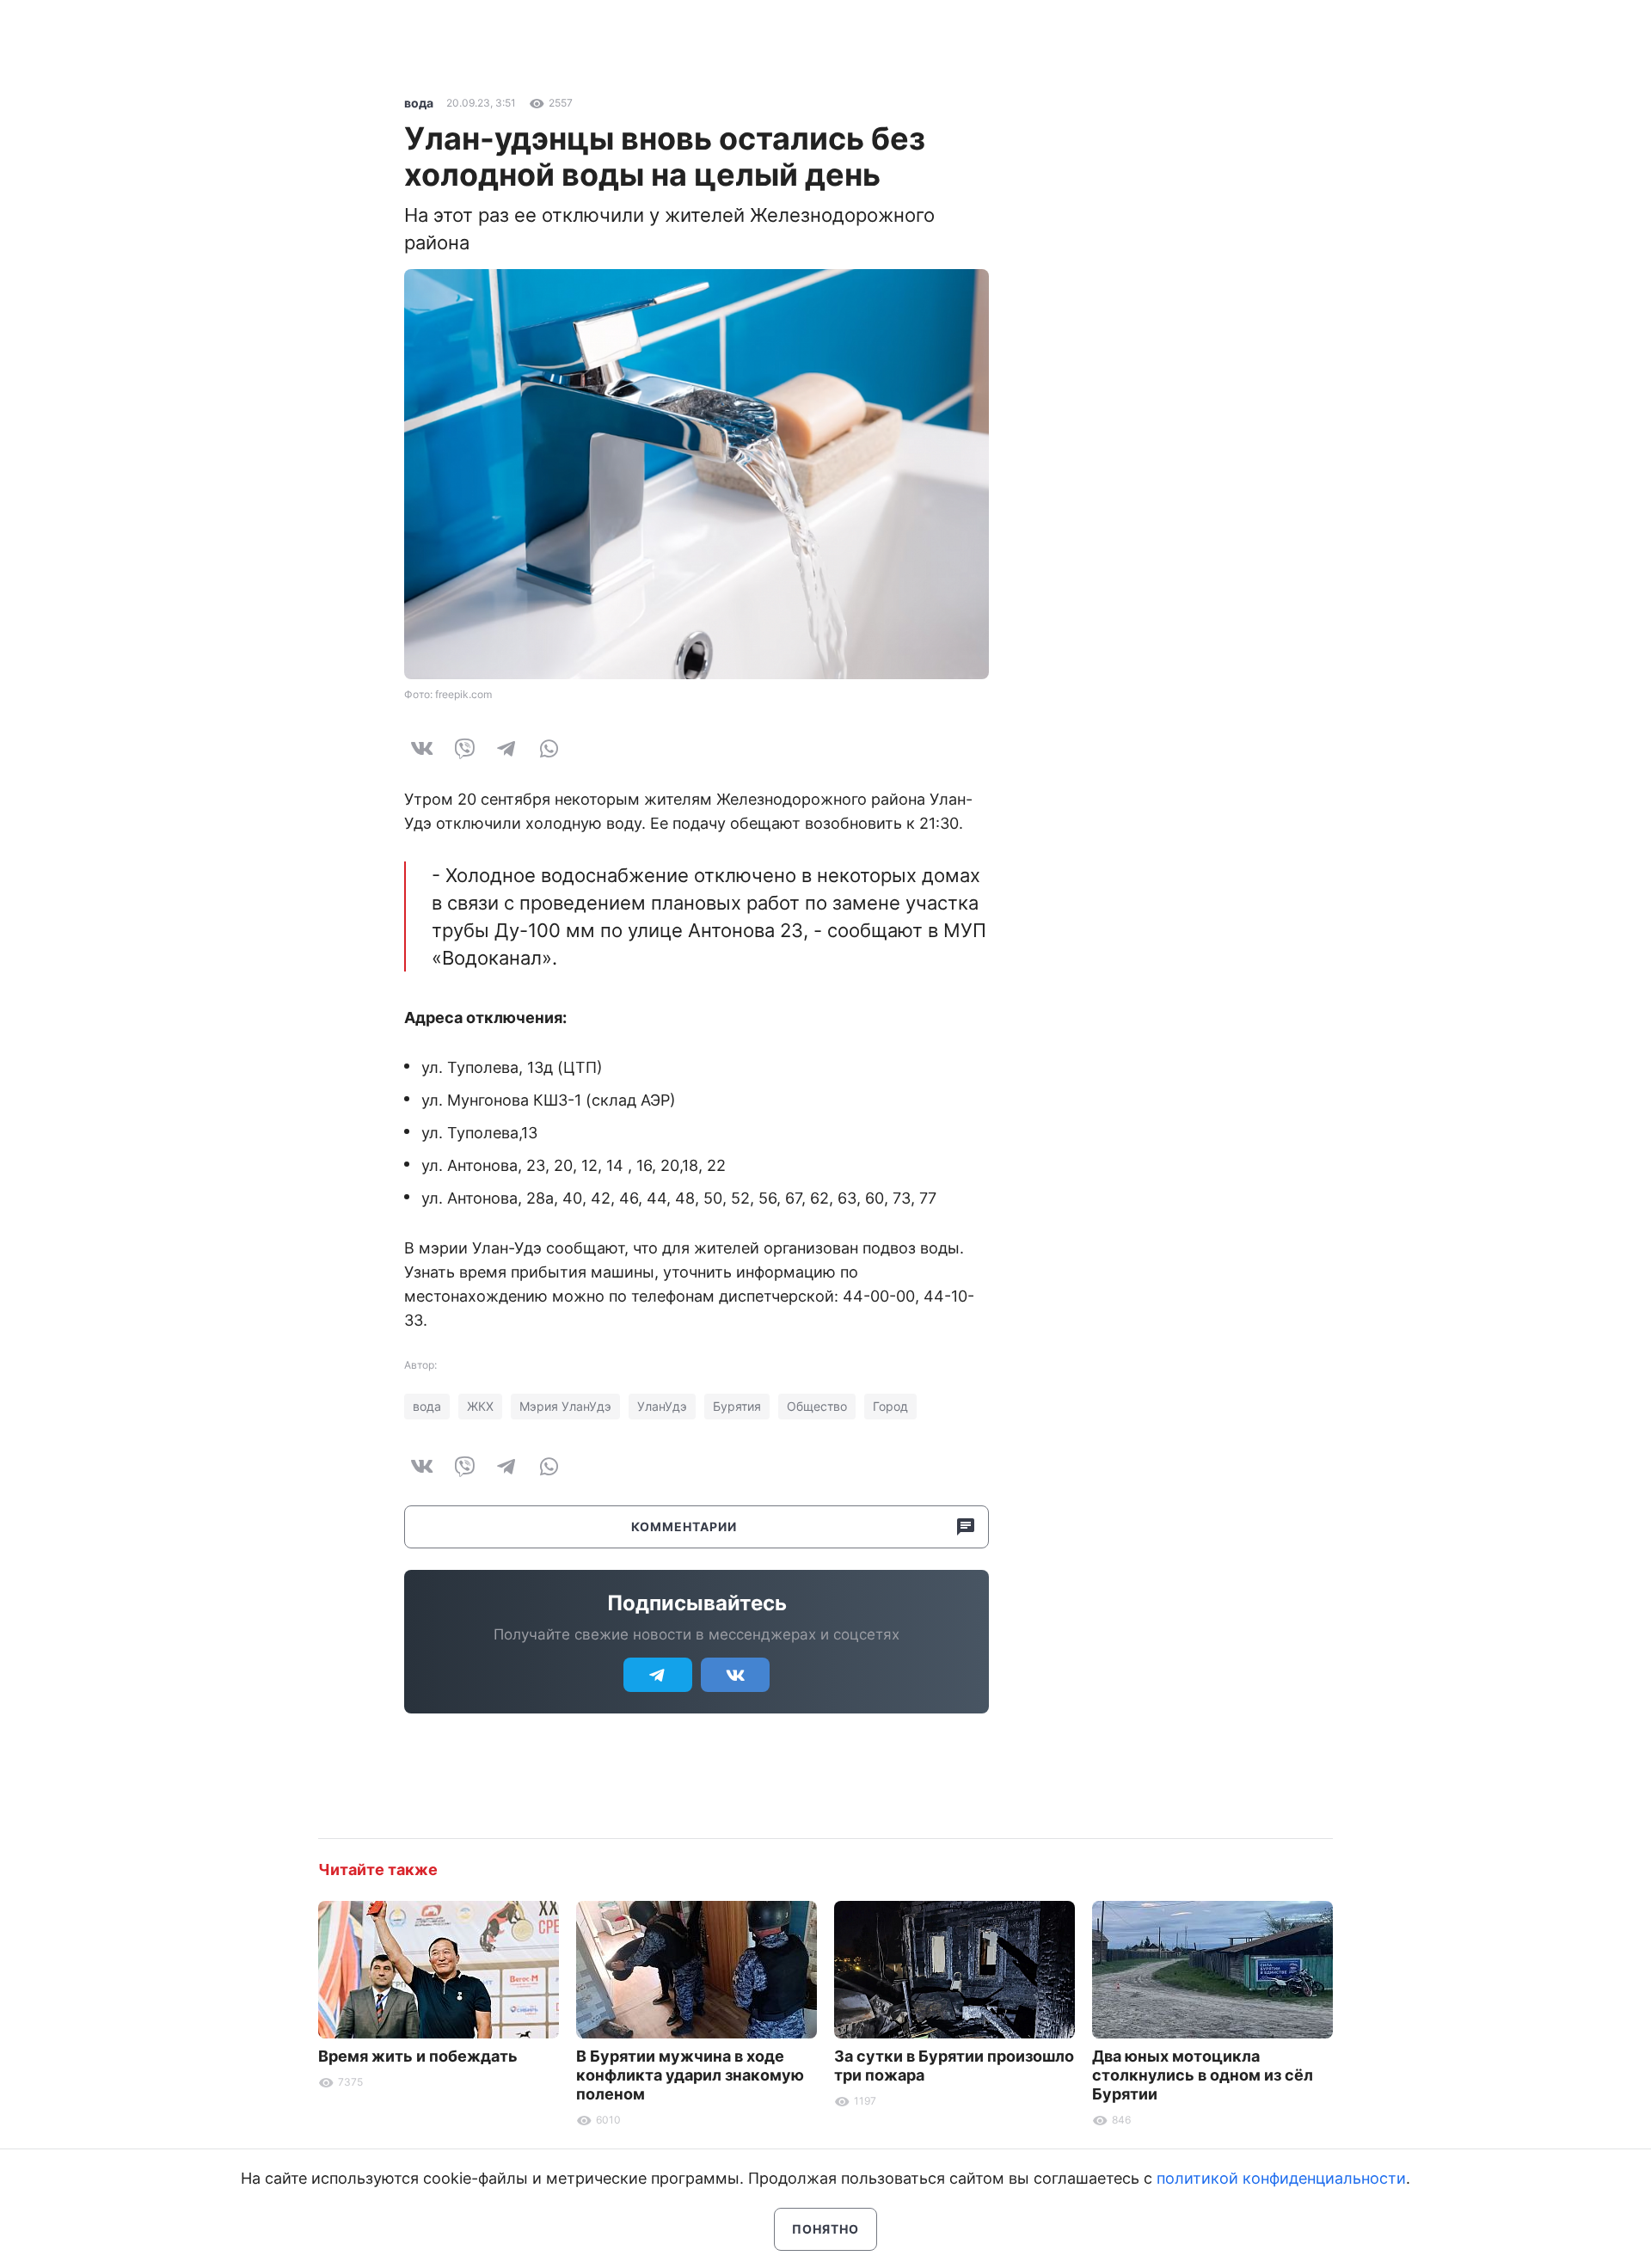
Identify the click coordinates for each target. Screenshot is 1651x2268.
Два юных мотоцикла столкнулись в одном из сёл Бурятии (1203, 2075)
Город (890, 1406)
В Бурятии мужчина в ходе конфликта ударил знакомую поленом (690, 2075)
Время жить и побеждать (418, 2056)
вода (419, 103)
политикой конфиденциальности (1281, 2178)
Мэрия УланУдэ (565, 1406)
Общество (817, 1406)
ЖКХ (480, 1406)
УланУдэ (662, 1406)
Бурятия (737, 1406)
